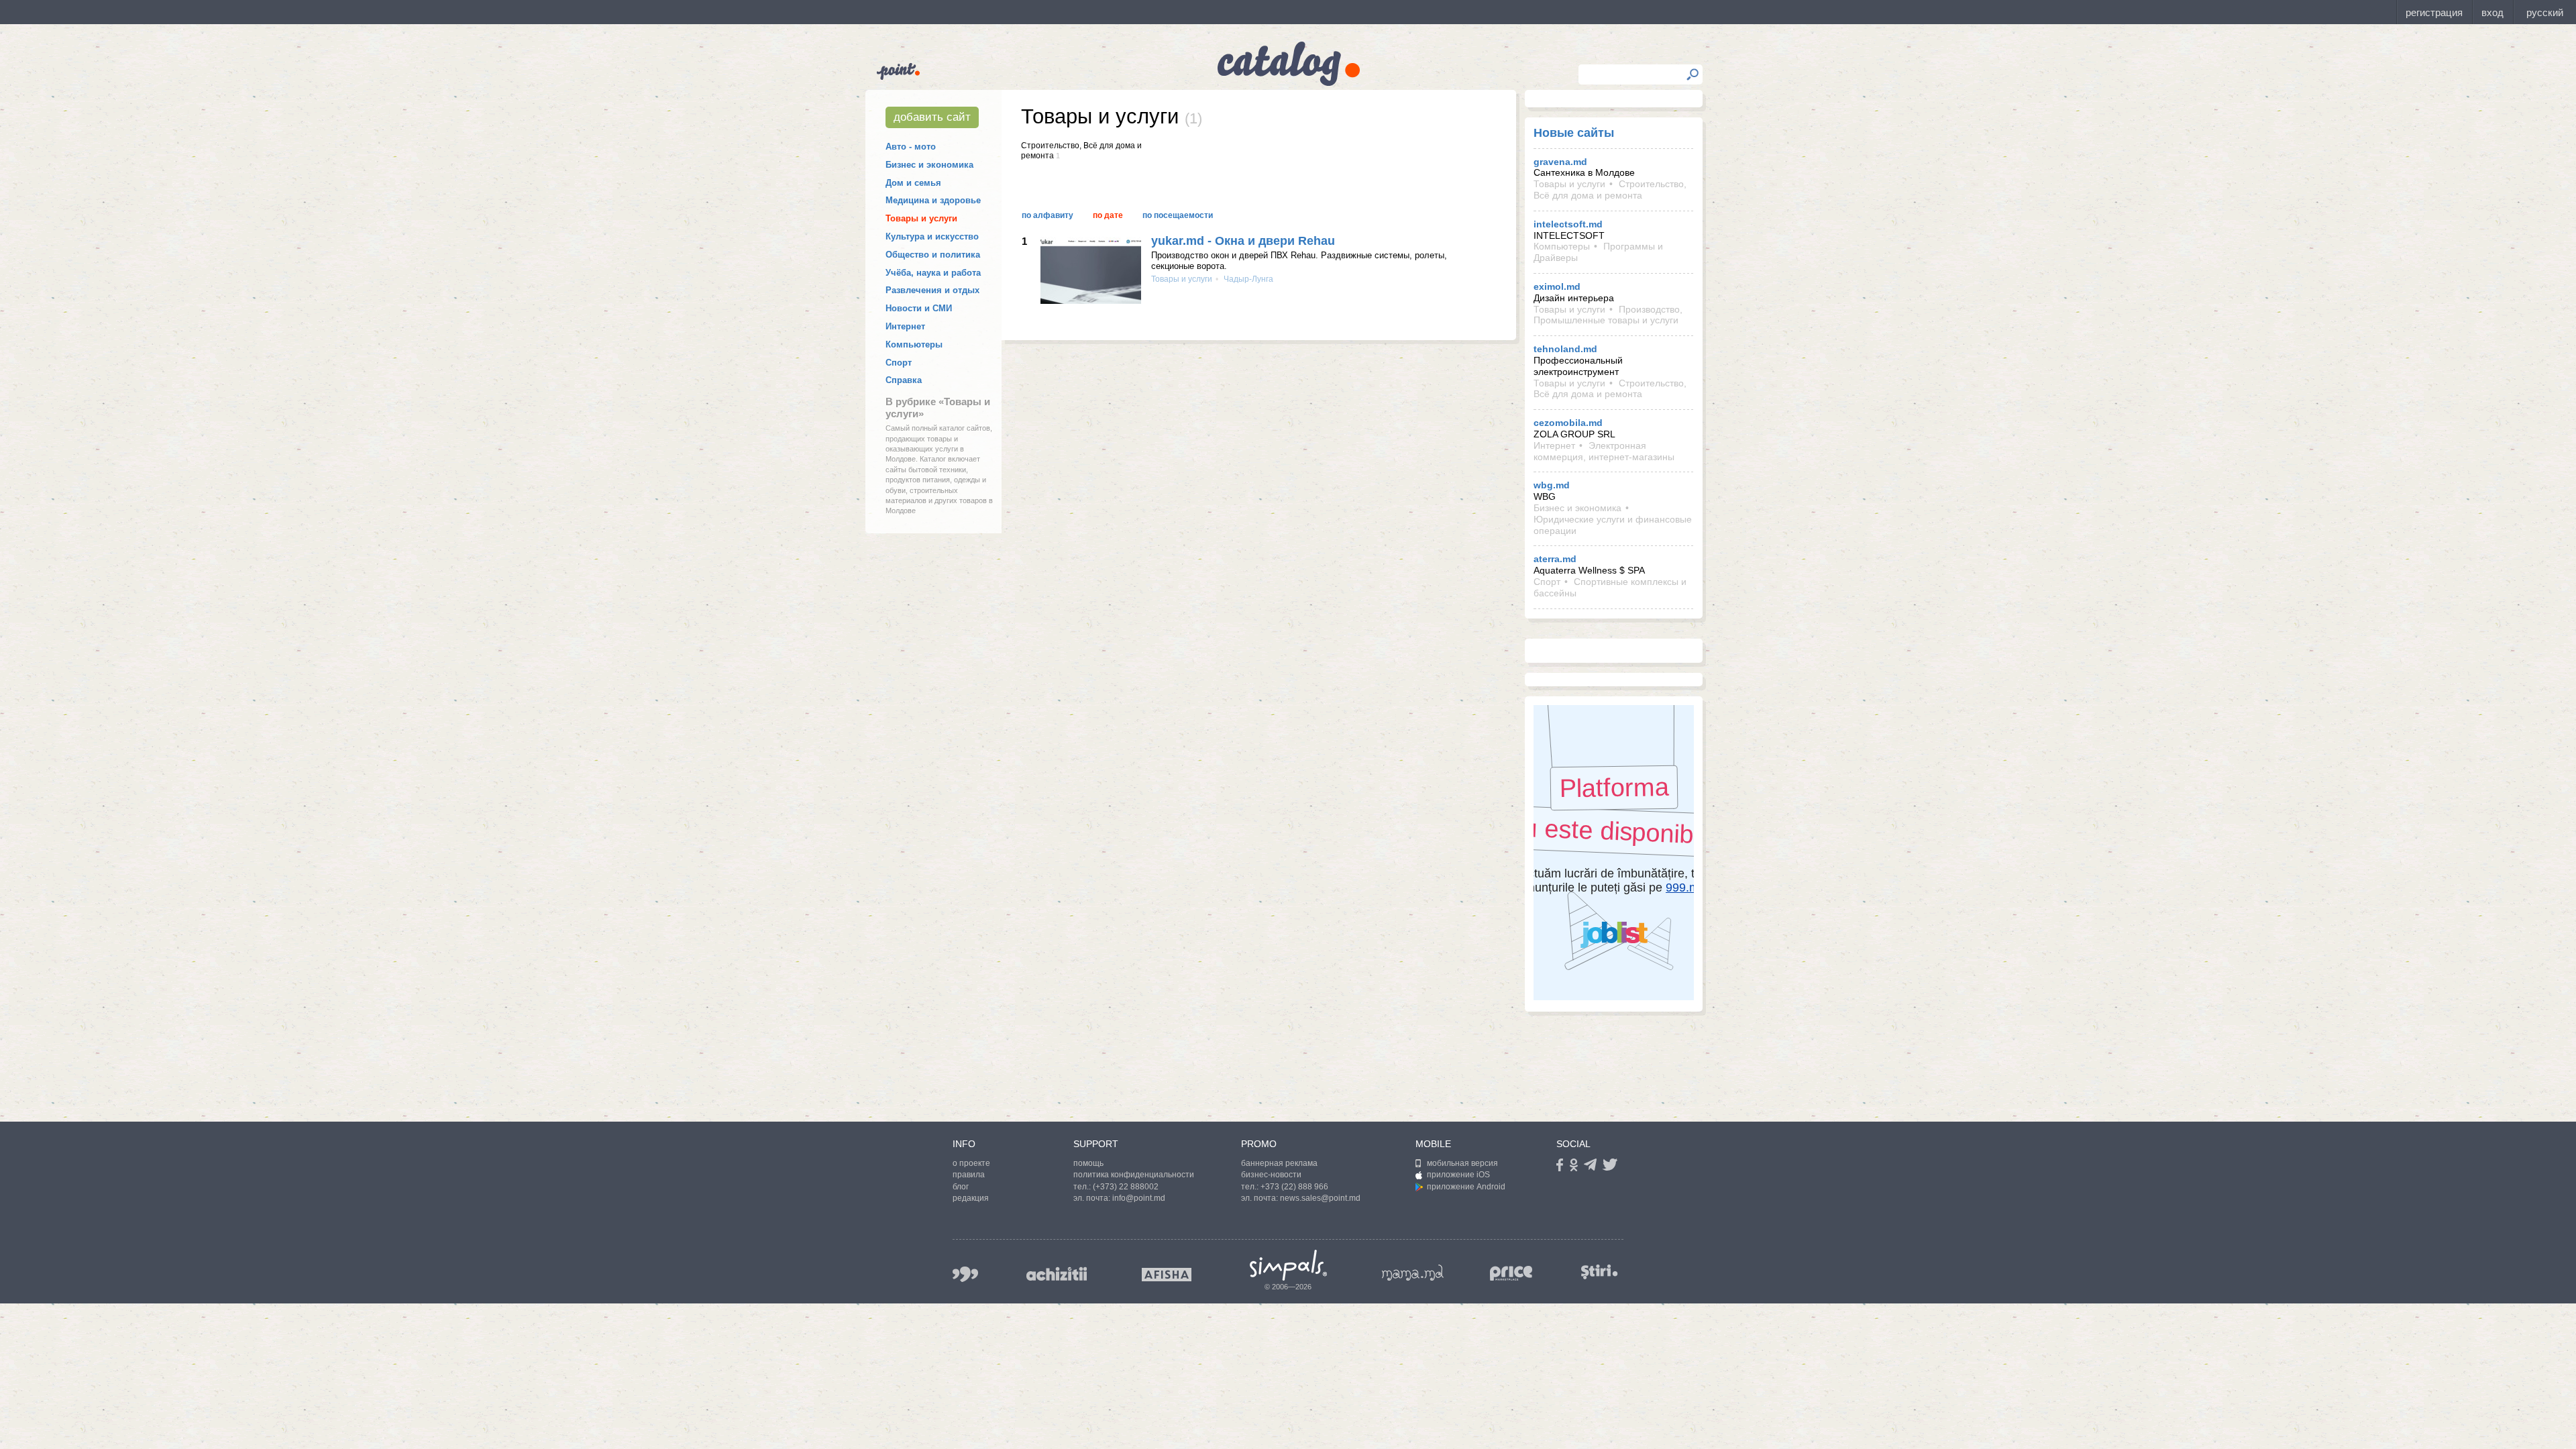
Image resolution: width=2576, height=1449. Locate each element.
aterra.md (1555, 559)
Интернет (905, 326)
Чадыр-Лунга (1247, 279)
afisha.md (1167, 1275)
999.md (965, 1274)
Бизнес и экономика (929, 165)
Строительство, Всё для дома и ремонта (1610, 190)
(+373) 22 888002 (1126, 1187)
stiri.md (1599, 1272)
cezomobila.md (1568, 423)
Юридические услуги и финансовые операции (1613, 525)
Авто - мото (911, 147)
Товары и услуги (921, 218)
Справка (904, 380)
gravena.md (1560, 162)
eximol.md (1557, 286)
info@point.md (1139, 1198)
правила (969, 1175)
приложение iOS (1458, 1175)
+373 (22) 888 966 (1294, 1187)
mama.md (1413, 1273)
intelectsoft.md (1568, 224)
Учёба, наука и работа (933, 273)
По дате (1108, 215)
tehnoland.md (1565, 349)
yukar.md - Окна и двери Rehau (1243, 241)
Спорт (899, 363)
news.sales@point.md (1320, 1198)
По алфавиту (1048, 215)
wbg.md (1552, 485)
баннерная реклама (1279, 1163)
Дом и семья (913, 183)
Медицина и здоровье (933, 200)
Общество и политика (933, 255)
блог (961, 1187)
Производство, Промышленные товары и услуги (1608, 315)
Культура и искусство (932, 236)
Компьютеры (914, 344)
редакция (971, 1198)
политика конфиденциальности (1134, 1175)
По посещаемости (1178, 215)
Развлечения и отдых (932, 290)
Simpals (1288, 1265)
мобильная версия (1462, 1163)
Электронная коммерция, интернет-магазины (1604, 451)
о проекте (971, 1163)
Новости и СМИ (919, 308)
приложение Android (1466, 1187)
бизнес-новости (1271, 1175)
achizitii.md (1057, 1274)
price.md (1511, 1274)
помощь (1088, 1163)
